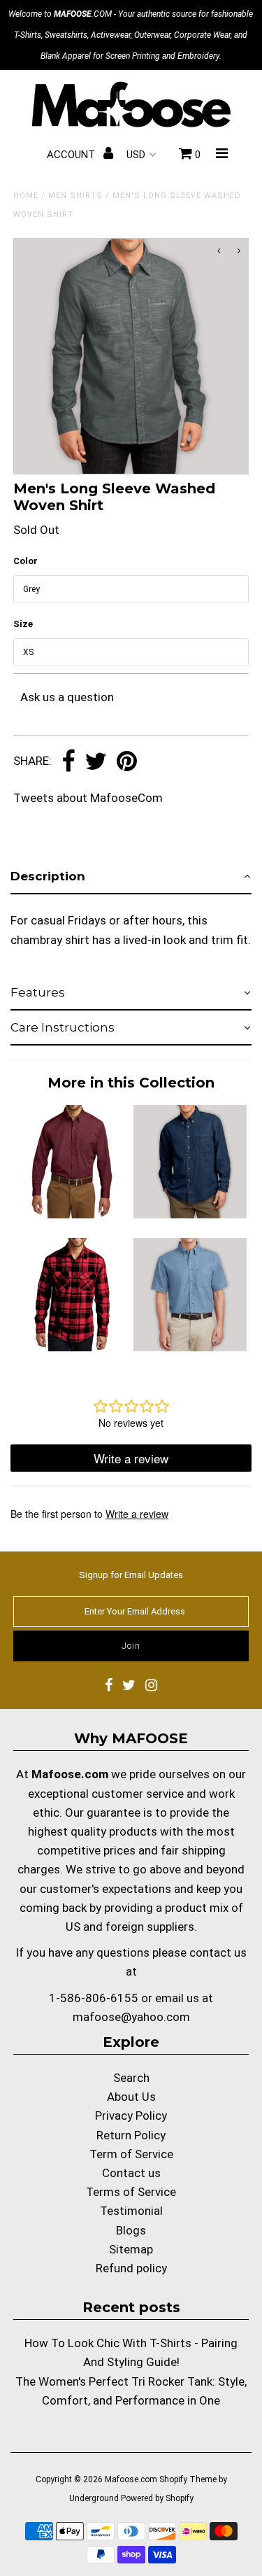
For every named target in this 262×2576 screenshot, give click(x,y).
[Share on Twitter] (96, 762)
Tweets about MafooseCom (88, 798)
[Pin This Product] (127, 762)
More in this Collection (131, 1083)
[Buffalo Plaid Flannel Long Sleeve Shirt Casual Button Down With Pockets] (72, 1347)
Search (131, 2078)
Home (26, 196)
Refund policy (131, 2268)
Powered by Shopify (157, 2498)
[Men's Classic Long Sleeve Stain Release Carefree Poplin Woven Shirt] (72, 1214)
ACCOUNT (72, 155)
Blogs (131, 2230)
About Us (131, 2097)
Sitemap (131, 2249)
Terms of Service (131, 2192)
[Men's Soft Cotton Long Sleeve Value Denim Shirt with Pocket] (190, 1214)
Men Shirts (75, 196)
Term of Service (131, 2154)
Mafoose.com (131, 2479)
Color (26, 561)
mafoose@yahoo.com (131, 2017)
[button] (131, 877)
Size (23, 624)
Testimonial (131, 2211)
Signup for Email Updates (131, 1575)
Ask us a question (67, 697)
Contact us (131, 2173)
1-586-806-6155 (94, 1998)
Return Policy (131, 2135)
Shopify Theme (188, 2479)
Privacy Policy (131, 2116)
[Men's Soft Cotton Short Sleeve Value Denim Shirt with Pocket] (190, 1347)
